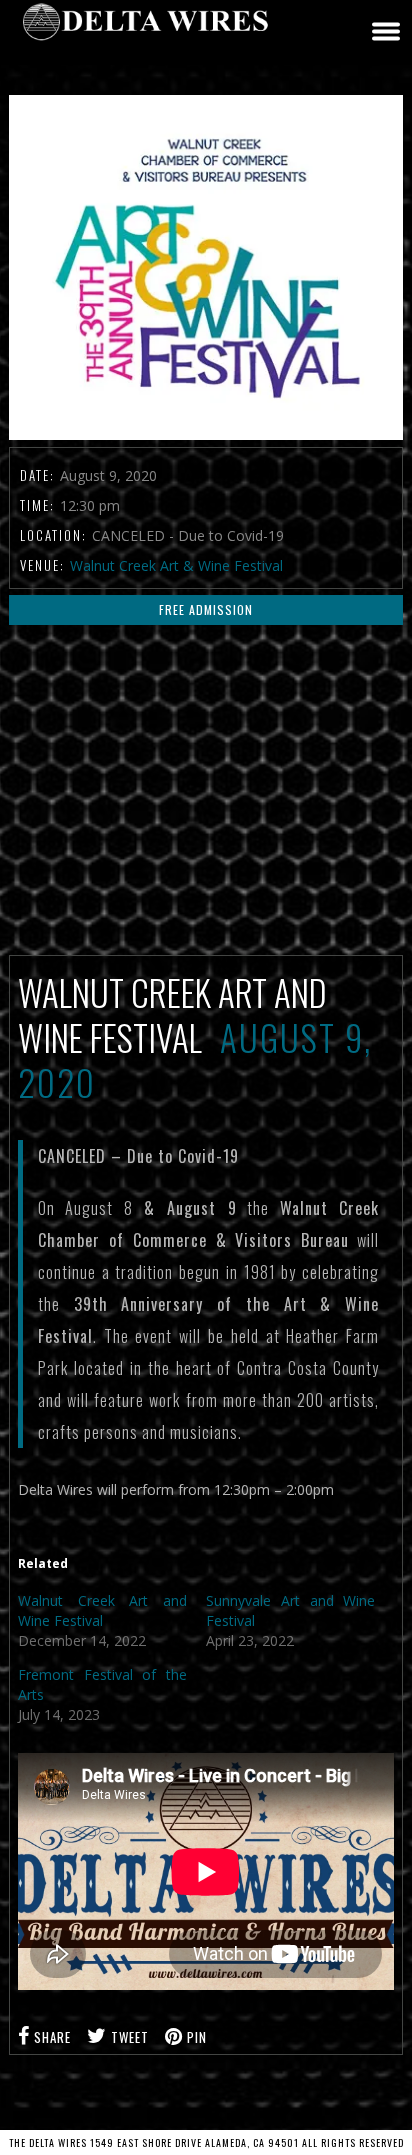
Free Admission (206, 609)
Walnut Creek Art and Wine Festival (102, 1610)
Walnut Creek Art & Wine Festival (176, 565)
